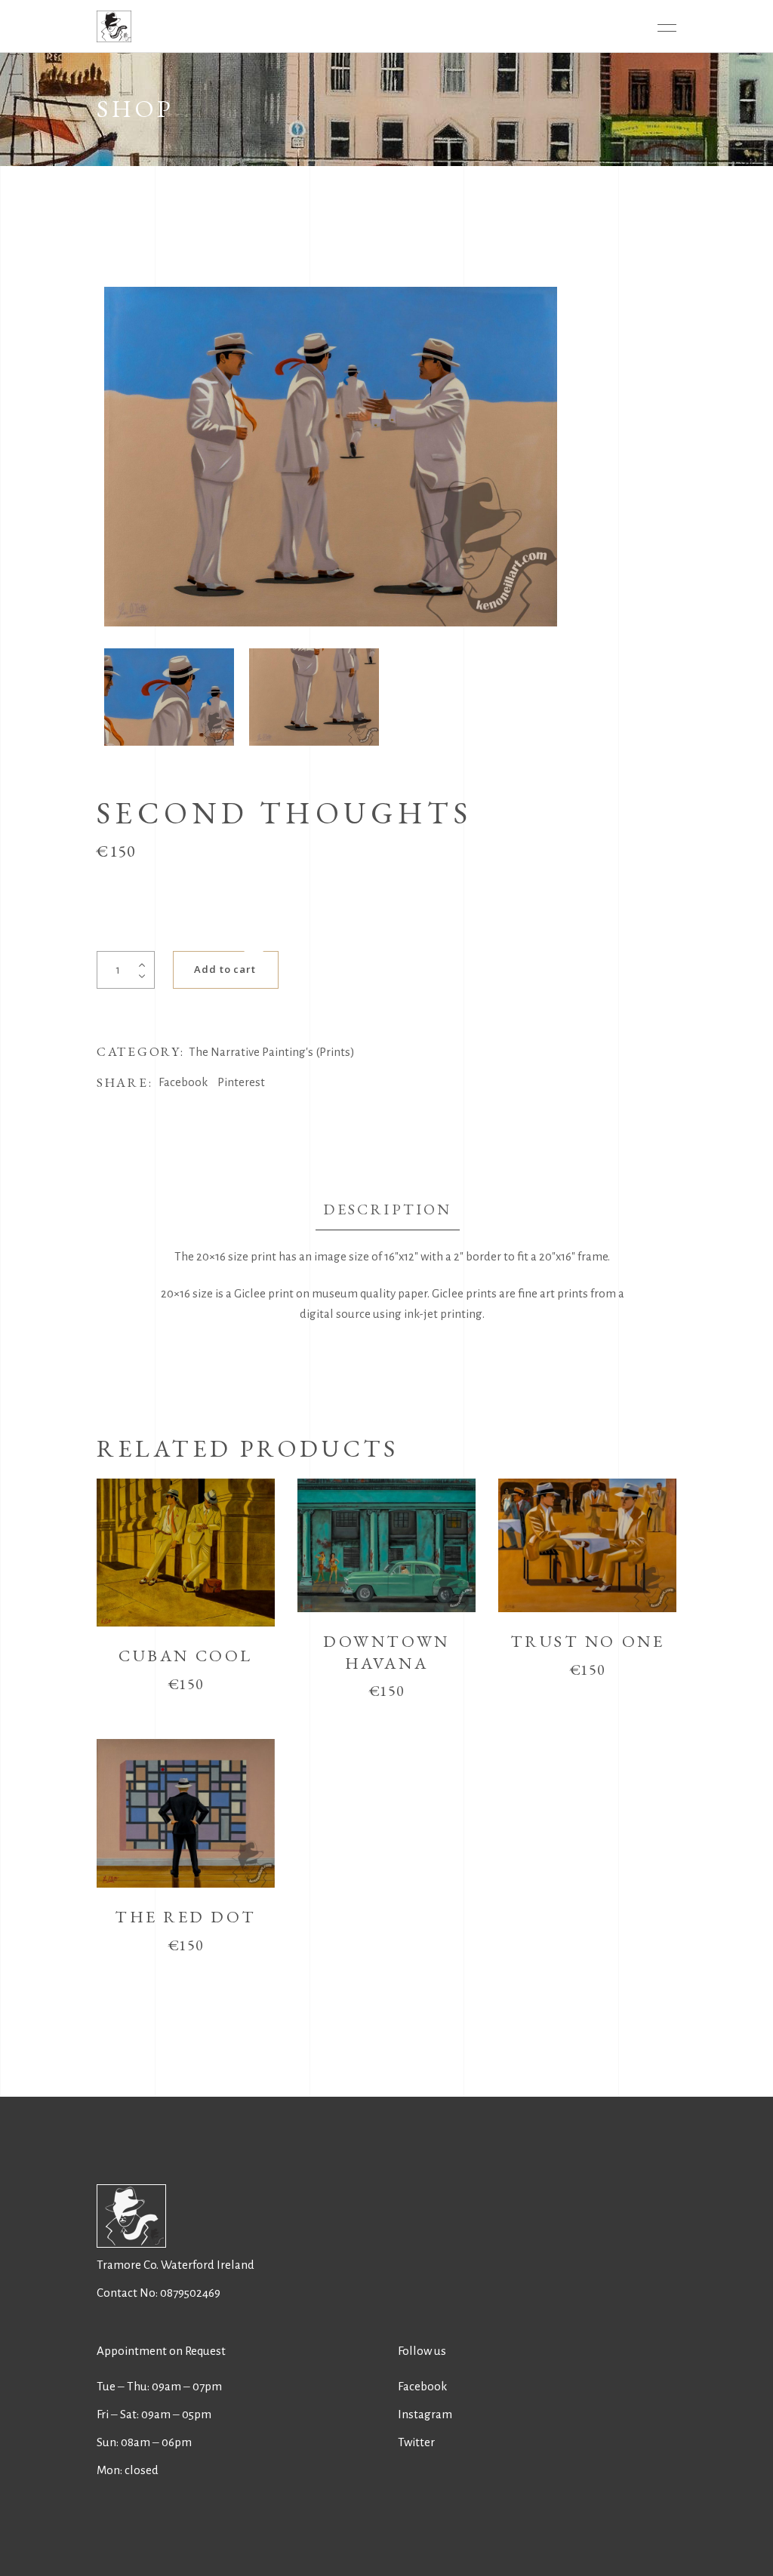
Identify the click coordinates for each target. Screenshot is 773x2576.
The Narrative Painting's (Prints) (272, 1052)
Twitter (416, 2442)
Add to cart (225, 969)
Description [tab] (387, 1209)
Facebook (422, 2386)
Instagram (425, 2414)
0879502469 (190, 2293)
